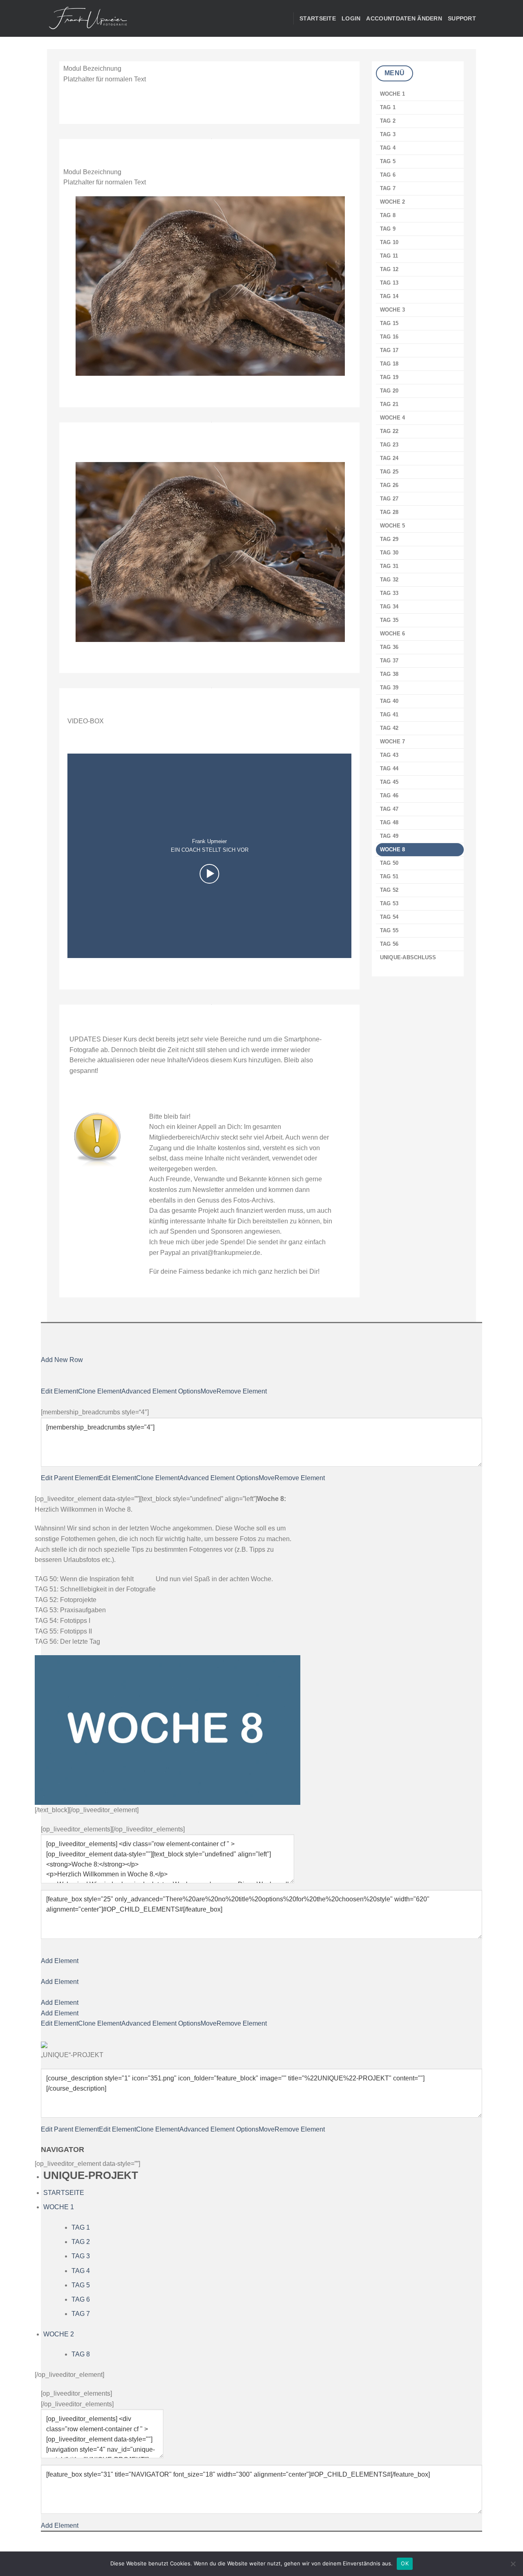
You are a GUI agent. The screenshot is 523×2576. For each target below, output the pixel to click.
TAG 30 (389, 553)
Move (209, 1391)
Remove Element (242, 1391)
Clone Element (100, 1391)
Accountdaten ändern (404, 18)
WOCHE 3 (393, 310)
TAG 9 (388, 229)
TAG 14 (389, 296)
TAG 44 (389, 769)
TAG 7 (388, 188)
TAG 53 (389, 903)
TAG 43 (389, 755)
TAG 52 (389, 890)
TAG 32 (389, 580)
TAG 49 (389, 836)
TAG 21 (389, 404)
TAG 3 (388, 134)
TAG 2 (388, 121)
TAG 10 (389, 242)
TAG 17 (389, 350)
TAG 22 (389, 431)
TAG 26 (389, 485)
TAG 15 (389, 323)
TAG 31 (389, 566)
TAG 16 (389, 337)
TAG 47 (389, 809)
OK (405, 2563)
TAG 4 (388, 148)
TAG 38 (389, 674)
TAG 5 (388, 161)
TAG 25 (389, 472)
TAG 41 (389, 715)
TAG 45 (389, 782)
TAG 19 (389, 377)
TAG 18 (389, 364)
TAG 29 (389, 539)
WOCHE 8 (393, 849)
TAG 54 (389, 917)
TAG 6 (388, 175)
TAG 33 (389, 593)
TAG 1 (388, 107)
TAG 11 (389, 256)
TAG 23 (389, 445)
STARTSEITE (318, 18)
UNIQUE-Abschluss (408, 957)
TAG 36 (389, 647)
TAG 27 (389, 499)
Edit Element (59, 1391)
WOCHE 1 (393, 94)
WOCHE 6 (393, 634)
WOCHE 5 (393, 526)
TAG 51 (389, 876)
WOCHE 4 (393, 418)
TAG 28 (389, 512)
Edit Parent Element (70, 1478)
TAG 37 (389, 661)
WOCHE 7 (393, 742)
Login (351, 18)
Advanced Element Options (161, 1391)
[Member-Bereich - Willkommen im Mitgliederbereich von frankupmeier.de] (88, 19)
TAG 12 (389, 269)
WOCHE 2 (393, 202)
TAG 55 (389, 930)
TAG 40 (389, 701)
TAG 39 (389, 688)
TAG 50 (389, 863)
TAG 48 (389, 822)
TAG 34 (389, 607)
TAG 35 (389, 620)
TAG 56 (389, 944)
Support (462, 18)
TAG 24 (389, 458)
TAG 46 (389, 795)
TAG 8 (388, 215)
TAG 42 (389, 728)
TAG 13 (389, 283)
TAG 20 (389, 391)
